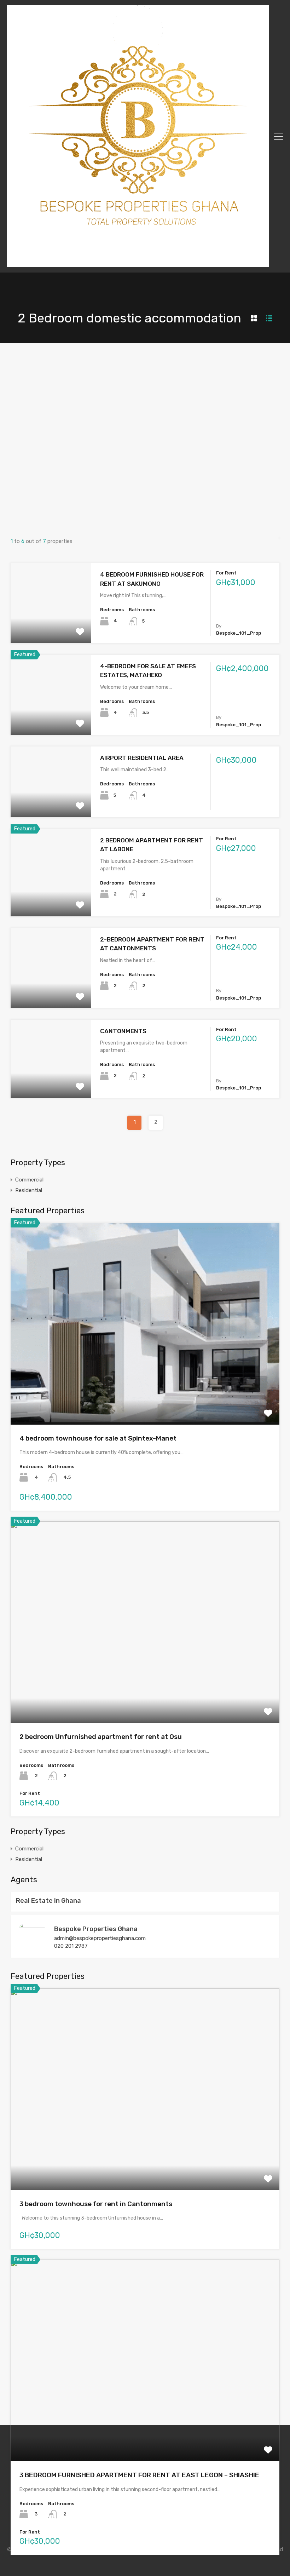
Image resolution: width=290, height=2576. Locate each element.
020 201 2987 (71, 1946)
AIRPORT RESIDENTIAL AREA (142, 758)
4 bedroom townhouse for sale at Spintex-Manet (98, 1438)
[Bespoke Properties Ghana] (138, 264)
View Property (51, 627)
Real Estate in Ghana (48, 1901)
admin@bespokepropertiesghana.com (100, 1938)
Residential (29, 1190)
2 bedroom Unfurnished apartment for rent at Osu (101, 1737)
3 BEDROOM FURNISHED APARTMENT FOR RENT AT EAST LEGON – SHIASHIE (139, 2475)
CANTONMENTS (123, 1031)
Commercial (29, 1180)
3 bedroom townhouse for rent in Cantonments (96, 2204)
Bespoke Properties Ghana (96, 1929)
